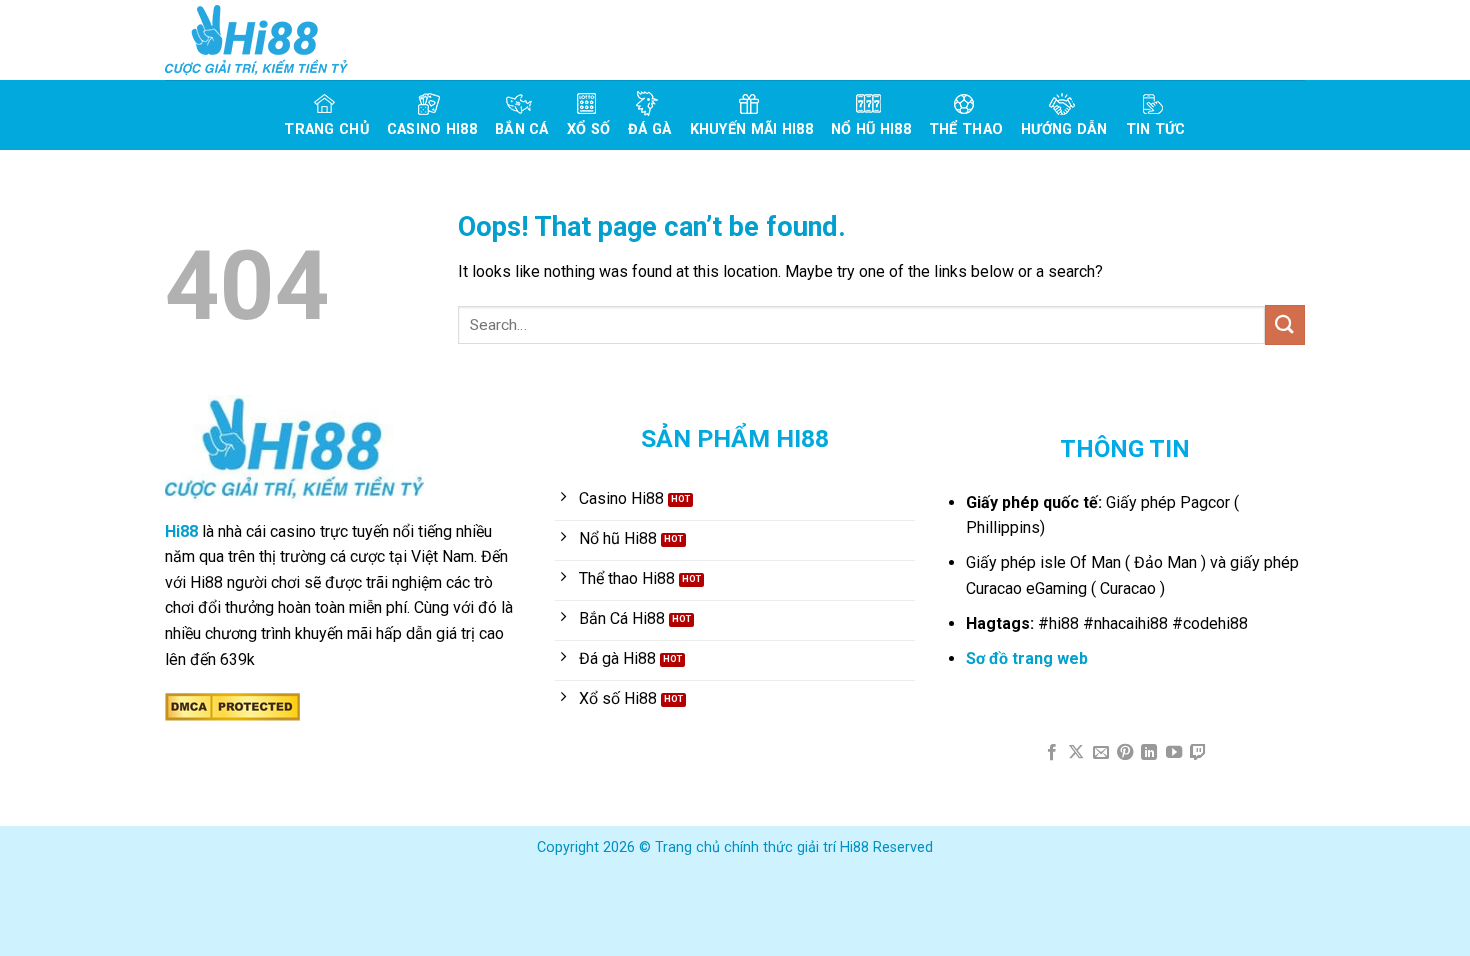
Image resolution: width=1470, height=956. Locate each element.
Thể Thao (966, 129)
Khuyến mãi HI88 (751, 129)
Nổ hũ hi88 (871, 129)
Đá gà (649, 129)
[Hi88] (265, 40)
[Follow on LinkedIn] (1149, 753)
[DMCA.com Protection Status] (232, 705)
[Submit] (1285, 324)
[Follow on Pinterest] (1125, 753)
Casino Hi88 (432, 129)
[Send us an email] (1100, 753)
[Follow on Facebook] (1051, 753)
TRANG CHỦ (326, 129)
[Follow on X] (1076, 753)
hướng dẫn (1064, 129)
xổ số (588, 129)
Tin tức (1156, 129)
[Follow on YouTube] (1174, 753)
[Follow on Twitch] (1198, 753)
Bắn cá (522, 129)
